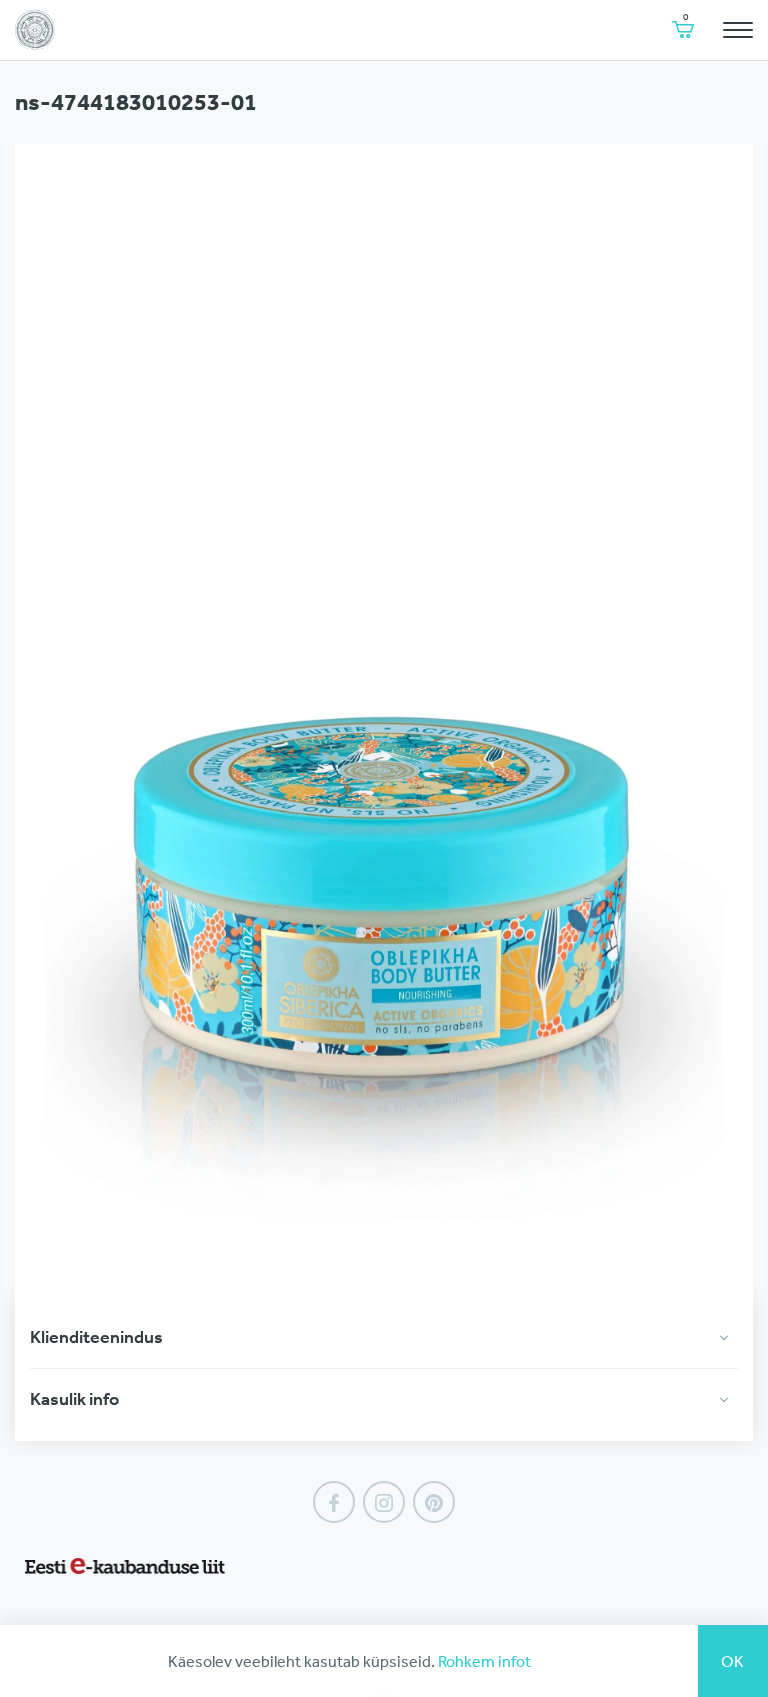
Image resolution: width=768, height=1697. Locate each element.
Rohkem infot (484, 1661)
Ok (733, 1661)
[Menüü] (738, 30)
